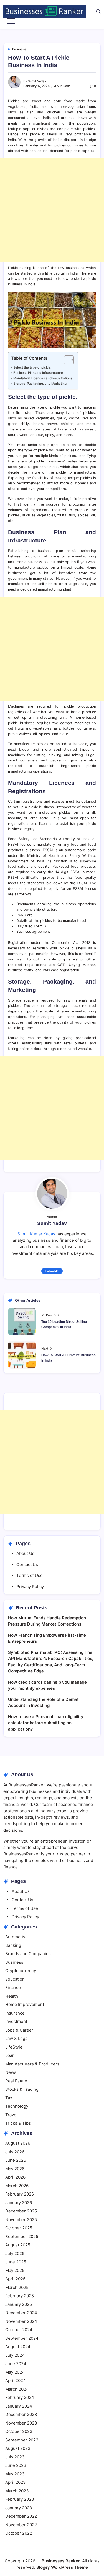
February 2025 (20, 2296)
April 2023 (16, 2482)
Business (14, 1962)
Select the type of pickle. (32, 367)
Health (12, 1996)
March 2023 (17, 2491)
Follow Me (52, 1271)
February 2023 (20, 2499)
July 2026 (15, 2152)
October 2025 (19, 2228)
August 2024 (18, 2347)
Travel (11, 2115)
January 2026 (19, 2203)
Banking (13, 1945)
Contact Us (27, 1565)
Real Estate (16, 2081)
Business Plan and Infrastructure (38, 373)
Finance (13, 1988)
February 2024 (20, 2397)
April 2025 (15, 2279)
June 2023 (16, 2465)
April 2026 (15, 2177)
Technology (17, 2106)
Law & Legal (17, 2038)
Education (15, 1979)
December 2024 (21, 2313)
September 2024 (22, 2338)
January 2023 (19, 2508)
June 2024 (16, 2364)
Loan (10, 2055)
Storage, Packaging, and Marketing (40, 384)
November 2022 (21, 2525)
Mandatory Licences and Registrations (43, 378)
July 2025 (15, 2253)
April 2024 (16, 2380)
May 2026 (15, 2169)
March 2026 (17, 2186)
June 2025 (16, 2262)
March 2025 (17, 2287)
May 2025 (15, 2270)
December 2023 (21, 2414)
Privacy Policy (30, 1586)
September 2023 (22, 2440)
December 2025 (21, 2211)
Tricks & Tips (18, 2123)
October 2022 (19, 2533)
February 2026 (20, 2194)
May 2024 (15, 2372)
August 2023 (18, 2448)
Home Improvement (25, 2004)
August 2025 (18, 2245)
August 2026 (18, 2143)
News (11, 2072)
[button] (98, 11)
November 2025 (21, 2220)
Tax (9, 2098)
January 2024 (19, 2406)
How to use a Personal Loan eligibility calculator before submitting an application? (46, 1723)
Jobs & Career (19, 2030)
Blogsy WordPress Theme (62, 2567)
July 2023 (15, 2457)
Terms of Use (30, 1575)
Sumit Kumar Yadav (36, 1234)
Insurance (15, 2013)
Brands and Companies (28, 1954)
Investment (16, 2021)
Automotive (17, 1937)
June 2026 (16, 2160)
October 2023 (19, 2431)
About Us (25, 1553)
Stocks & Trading (22, 2089)
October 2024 (19, 2330)
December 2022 (21, 2516)
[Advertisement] (52, 210)
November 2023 (21, 2423)
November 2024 (21, 2321)
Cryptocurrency (21, 1971)
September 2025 (22, 2237)
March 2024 (17, 2389)
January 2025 (19, 2304)
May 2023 (15, 2474)
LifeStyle (14, 2047)
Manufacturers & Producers (32, 2064)
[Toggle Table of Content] (66, 360)
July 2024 (15, 2355)
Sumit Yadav (37, 81)
